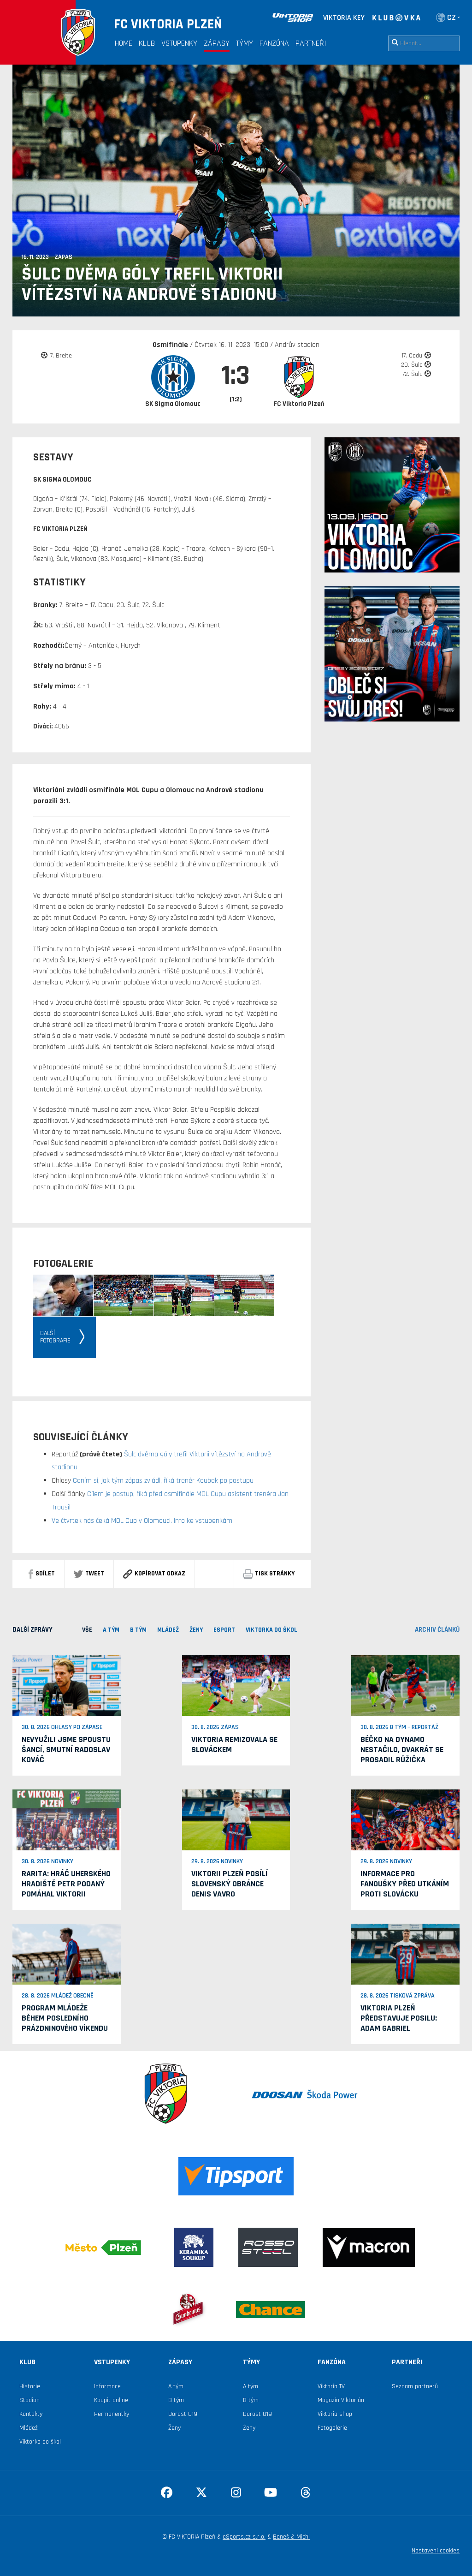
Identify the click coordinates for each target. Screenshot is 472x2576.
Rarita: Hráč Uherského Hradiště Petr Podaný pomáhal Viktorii (66, 1884)
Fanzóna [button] (274, 43)
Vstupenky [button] (179, 43)
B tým (176, 2400)
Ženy (174, 2428)
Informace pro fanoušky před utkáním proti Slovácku (405, 1884)
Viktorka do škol (40, 2442)
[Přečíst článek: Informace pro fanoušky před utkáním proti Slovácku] (405, 1820)
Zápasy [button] (217, 43)
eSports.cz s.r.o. (244, 2537)
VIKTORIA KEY (344, 18)
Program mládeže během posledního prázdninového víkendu (65, 2018)
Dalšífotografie (55, 1337)
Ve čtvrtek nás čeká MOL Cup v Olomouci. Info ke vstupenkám (142, 1521)
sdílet (45, 1574)
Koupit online (111, 2400)
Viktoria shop (335, 2414)
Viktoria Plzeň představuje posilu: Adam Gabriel (399, 2018)
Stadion (29, 2400)
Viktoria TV (331, 2386)
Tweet (95, 1574)
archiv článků (437, 1630)
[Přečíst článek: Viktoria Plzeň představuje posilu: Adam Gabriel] (405, 1954)
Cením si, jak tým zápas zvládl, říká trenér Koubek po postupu (162, 1481)
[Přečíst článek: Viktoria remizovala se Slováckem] (236, 1686)
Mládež (29, 2428)
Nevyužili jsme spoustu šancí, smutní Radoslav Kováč (66, 1750)
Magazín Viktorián (341, 2400)
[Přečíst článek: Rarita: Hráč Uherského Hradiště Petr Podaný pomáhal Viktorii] (67, 1820)
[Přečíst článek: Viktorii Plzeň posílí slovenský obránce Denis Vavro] (236, 1820)
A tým (176, 2386)
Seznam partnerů (415, 2386)
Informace (107, 2386)
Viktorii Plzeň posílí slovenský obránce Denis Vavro (230, 1884)
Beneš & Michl (291, 2537)
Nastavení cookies (436, 2551)
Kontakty (31, 2414)
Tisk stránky (275, 1574)
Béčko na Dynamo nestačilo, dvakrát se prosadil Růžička (402, 1750)
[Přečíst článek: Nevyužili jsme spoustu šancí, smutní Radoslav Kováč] (67, 1686)
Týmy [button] (245, 43)
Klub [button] (147, 43)
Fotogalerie (332, 2428)
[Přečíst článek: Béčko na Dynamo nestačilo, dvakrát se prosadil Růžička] (405, 1686)
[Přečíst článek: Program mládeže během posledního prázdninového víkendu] (67, 1954)
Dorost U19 (183, 2414)
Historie (30, 2386)
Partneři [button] (311, 43)
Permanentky (112, 2414)
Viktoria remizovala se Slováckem (234, 1744)
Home (124, 43)
